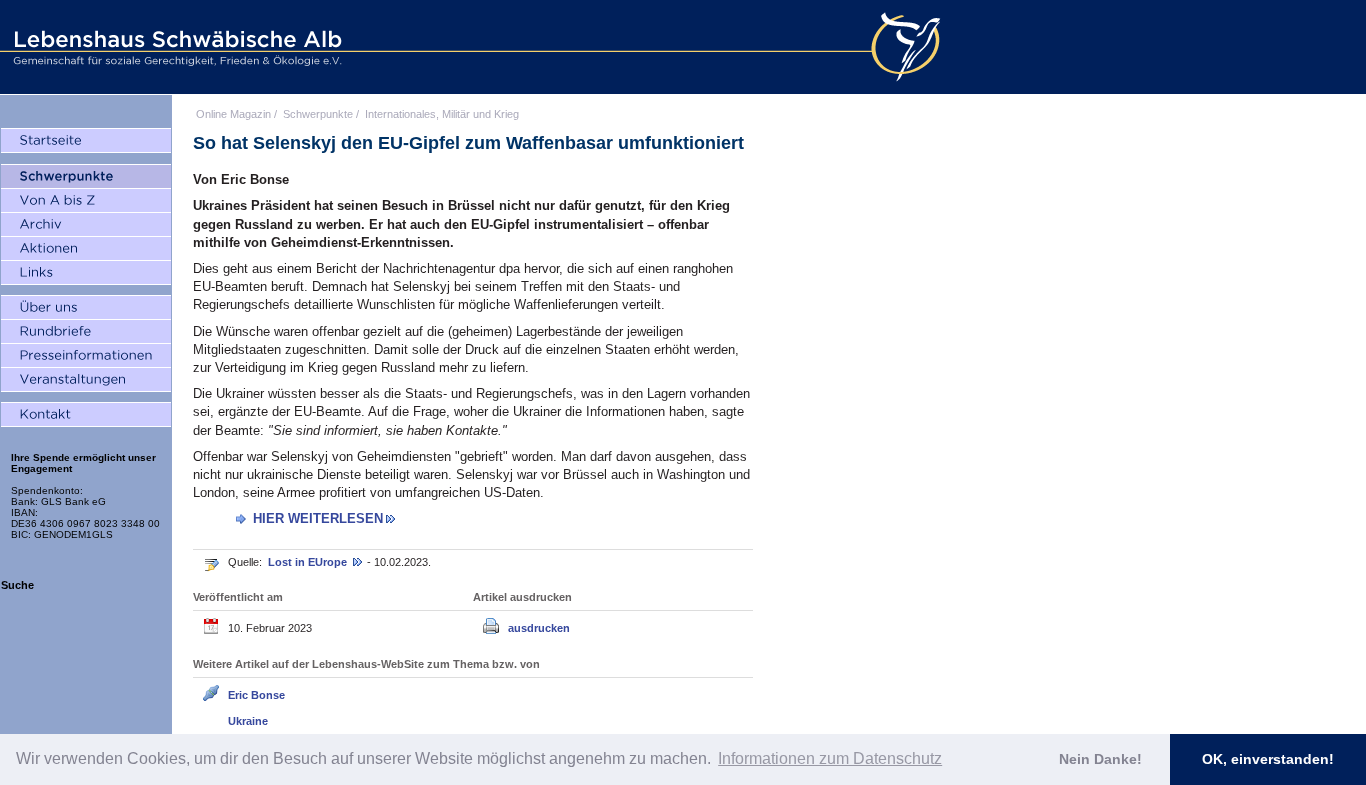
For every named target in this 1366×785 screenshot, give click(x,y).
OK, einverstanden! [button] (1268, 759)
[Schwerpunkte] (86, 177)
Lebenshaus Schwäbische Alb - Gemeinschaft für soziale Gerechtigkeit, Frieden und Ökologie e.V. (175, 47)
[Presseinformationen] (86, 356)
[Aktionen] (86, 249)
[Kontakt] (86, 415)
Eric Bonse (256, 695)
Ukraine (248, 721)
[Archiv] (86, 225)
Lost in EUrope (309, 562)
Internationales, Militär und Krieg (442, 114)
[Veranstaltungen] (86, 380)
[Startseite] (86, 141)
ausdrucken (539, 628)
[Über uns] (86, 308)
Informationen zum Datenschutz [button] (830, 758)
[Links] (86, 273)
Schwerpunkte (318, 114)
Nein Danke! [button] (1100, 759)
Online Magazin (233, 114)
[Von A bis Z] (86, 201)
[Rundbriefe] (86, 332)
